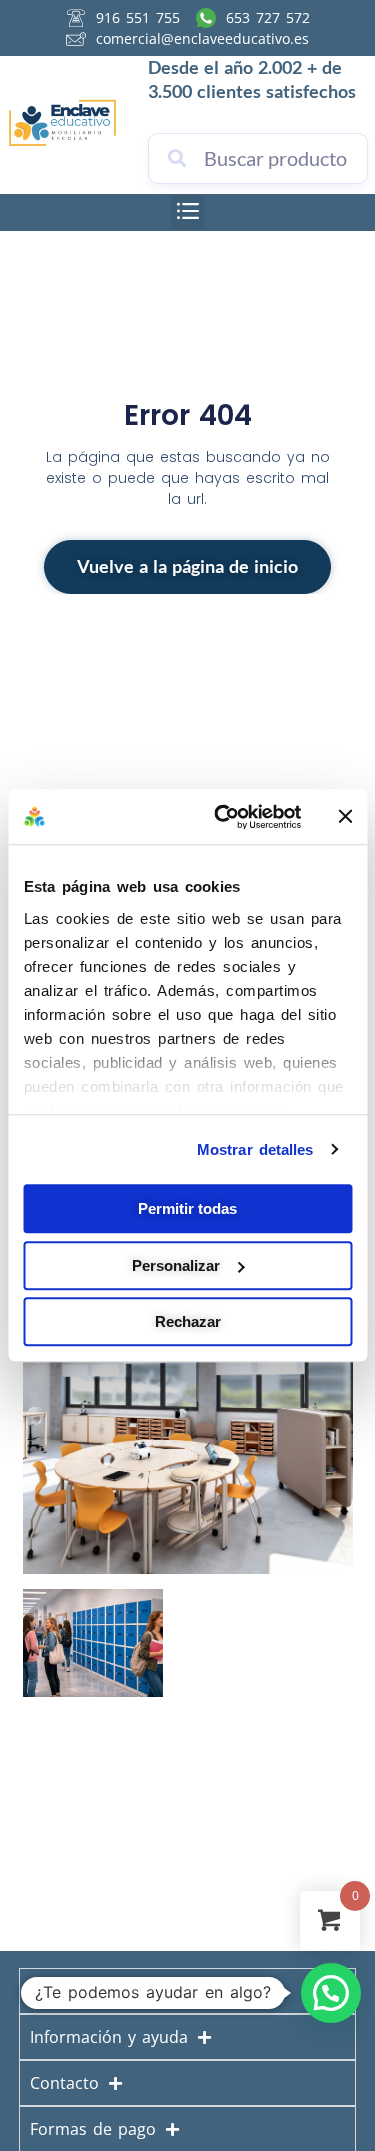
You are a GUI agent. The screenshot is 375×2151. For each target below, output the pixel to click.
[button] (187, 212)
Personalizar (176, 1265)
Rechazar (188, 1321)
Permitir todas (187, 1208)
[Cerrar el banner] (345, 817)
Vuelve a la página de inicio (187, 566)
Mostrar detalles (255, 1149)
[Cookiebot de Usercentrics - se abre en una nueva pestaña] (223, 817)
